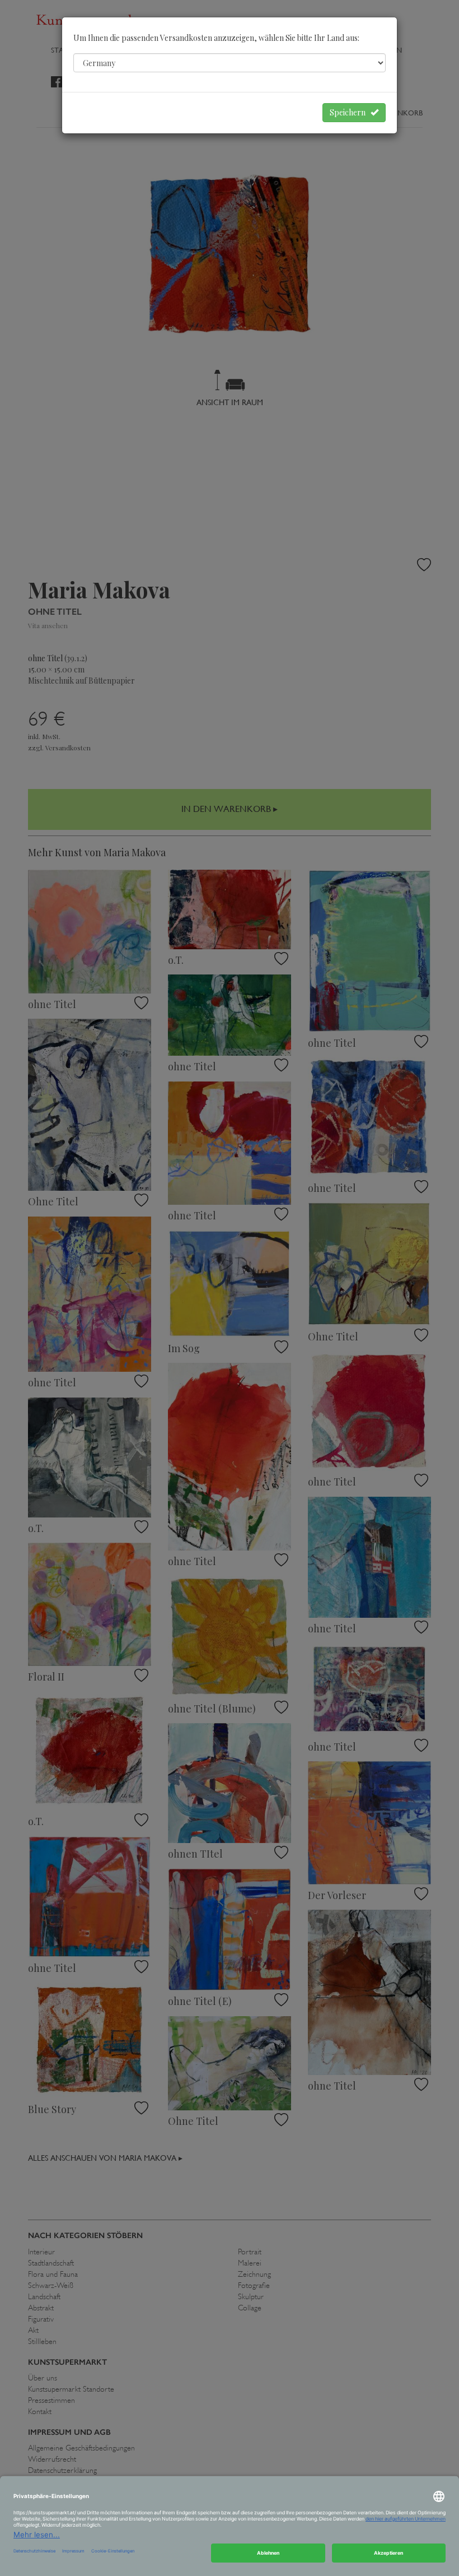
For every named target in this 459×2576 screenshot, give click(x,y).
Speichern (350, 112)
